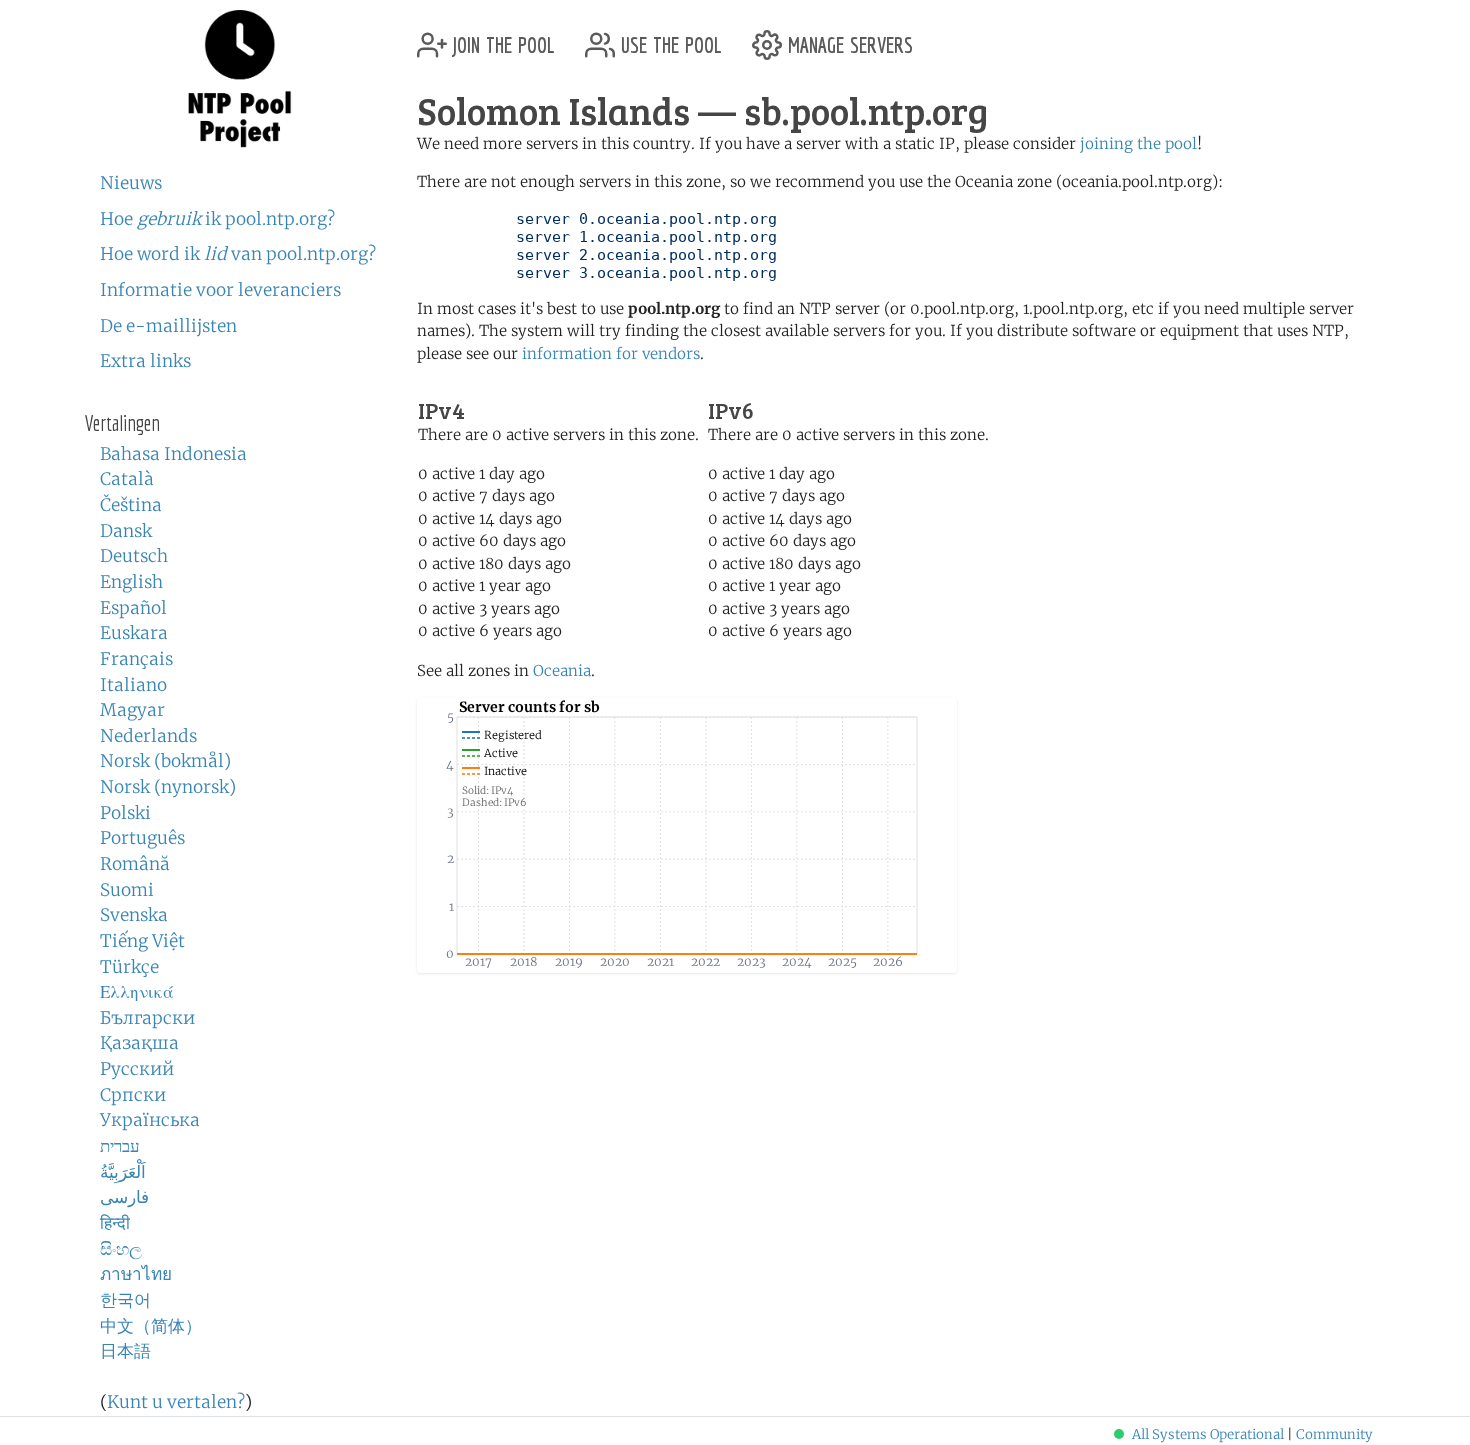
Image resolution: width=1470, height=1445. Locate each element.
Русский (137, 1069)
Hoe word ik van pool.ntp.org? (238, 254)
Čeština (131, 505)
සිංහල (121, 1249)
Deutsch (134, 556)
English (131, 582)
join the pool (501, 37)
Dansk (126, 531)
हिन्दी (115, 1223)
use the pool (668, 37)
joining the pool (1138, 143)
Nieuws (131, 183)
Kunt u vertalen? (176, 1402)
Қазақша (139, 1043)
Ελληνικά (137, 992)
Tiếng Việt (142, 941)
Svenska (134, 915)
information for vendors (611, 353)
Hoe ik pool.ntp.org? (217, 219)
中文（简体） (151, 1326)
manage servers (847, 37)
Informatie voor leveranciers (220, 290)
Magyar (132, 710)
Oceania (562, 670)
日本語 (125, 1351)
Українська (150, 1120)
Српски (133, 1095)
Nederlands (148, 736)
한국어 (125, 1300)
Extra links (145, 361)
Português (142, 838)
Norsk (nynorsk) (168, 787)
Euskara (134, 633)
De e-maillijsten (168, 326)
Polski (125, 813)
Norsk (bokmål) (165, 761)
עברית (120, 1146)
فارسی (124, 1197)
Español (133, 608)
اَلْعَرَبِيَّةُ (123, 1172)
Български (147, 1018)
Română (135, 864)
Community (1334, 1434)
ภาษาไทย (136, 1274)
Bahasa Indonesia (173, 454)
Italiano (133, 685)
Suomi (127, 890)
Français (136, 659)
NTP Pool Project (240, 79)
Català (127, 479)
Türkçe (129, 967)
